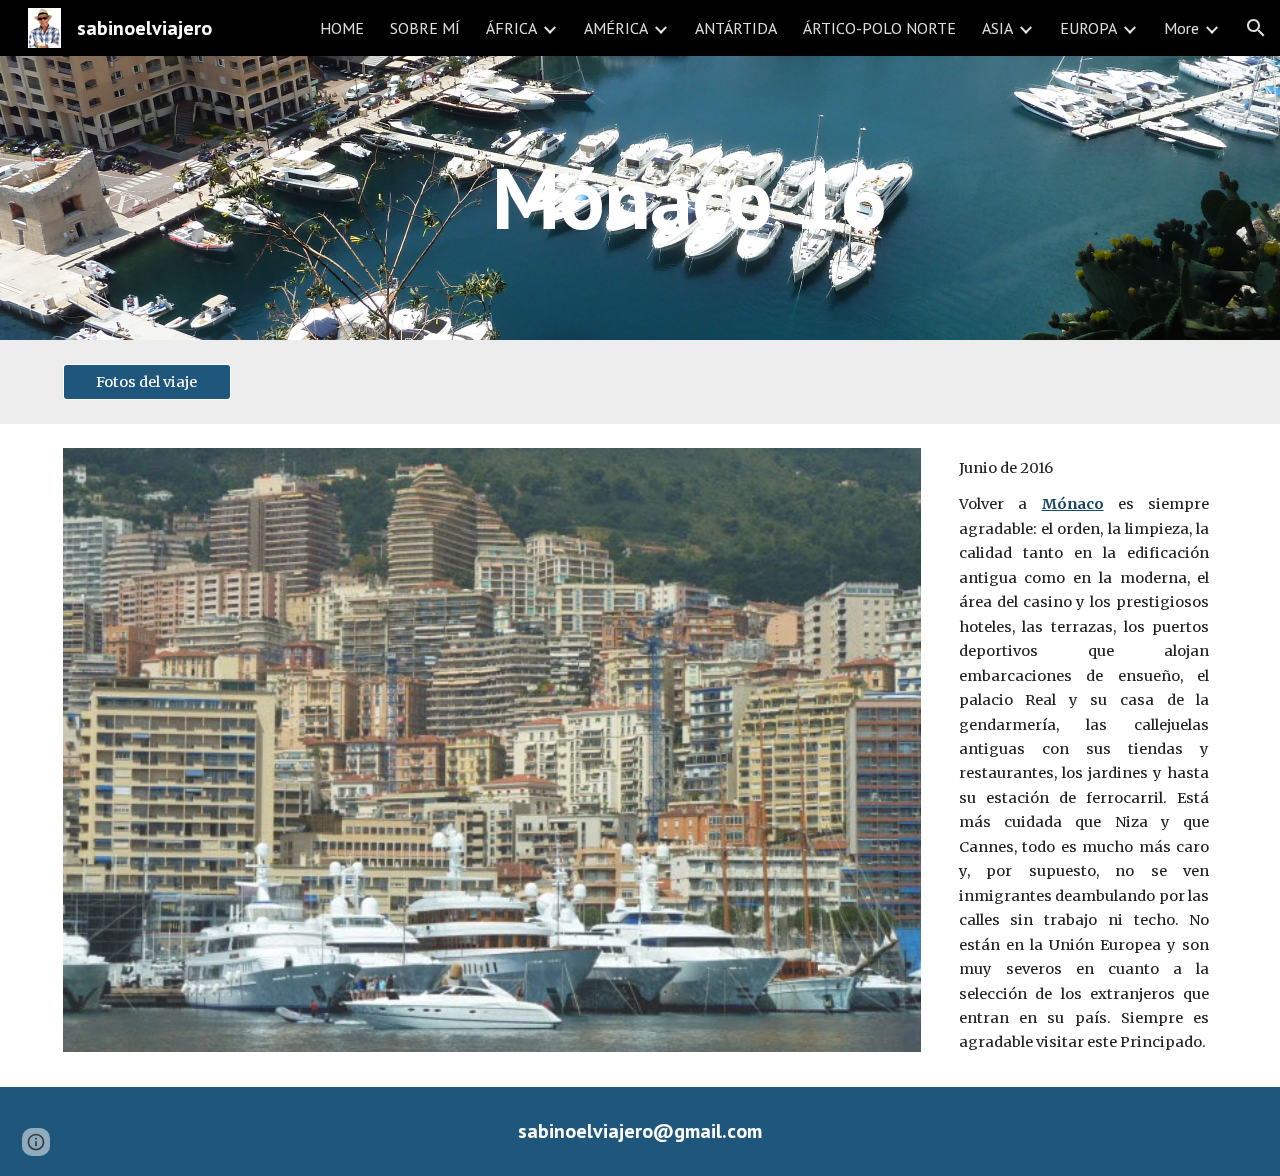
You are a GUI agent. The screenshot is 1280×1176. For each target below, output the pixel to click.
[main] (689, 197)
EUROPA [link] (1088, 28)
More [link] (1181, 28)
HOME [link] (342, 28)
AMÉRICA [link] (616, 28)
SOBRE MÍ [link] (425, 28)
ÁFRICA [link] (511, 28)
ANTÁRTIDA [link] (736, 28)
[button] (1256, 28)
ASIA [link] (997, 28)
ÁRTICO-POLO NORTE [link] (879, 28)
